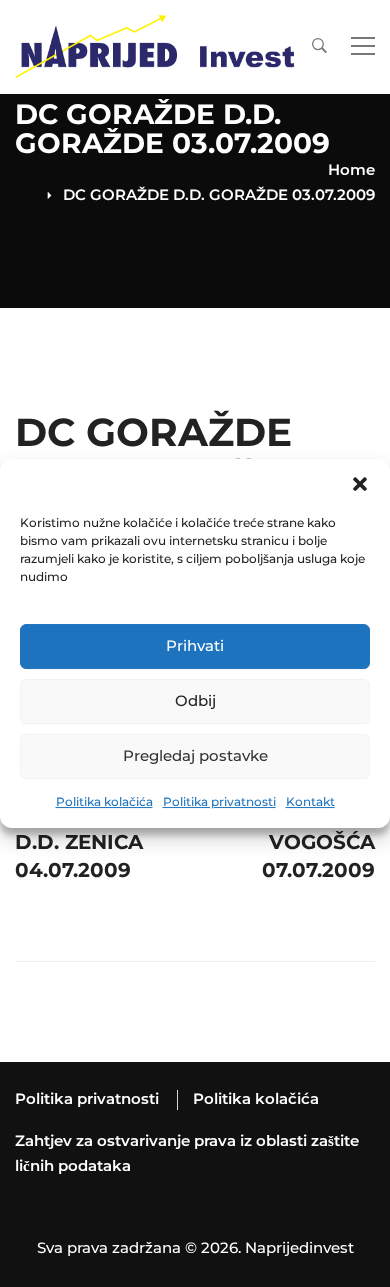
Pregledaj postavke (195, 755)
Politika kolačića (104, 801)
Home (351, 169)
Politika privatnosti (219, 801)
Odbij (195, 700)
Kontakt (310, 801)
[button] (360, 484)
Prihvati (195, 645)
